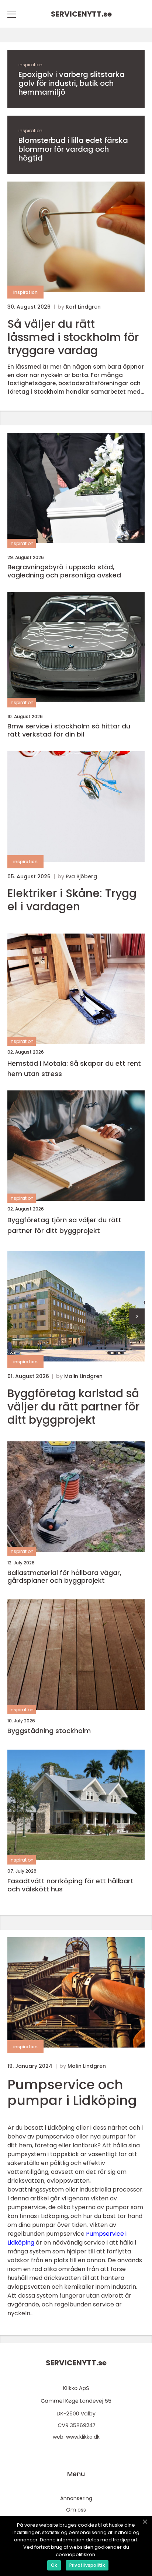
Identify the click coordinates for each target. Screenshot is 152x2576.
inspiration (30, 65)
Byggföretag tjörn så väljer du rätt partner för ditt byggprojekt (64, 1225)
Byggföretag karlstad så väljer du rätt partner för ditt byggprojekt (73, 1407)
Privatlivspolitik (87, 2565)
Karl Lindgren (83, 307)
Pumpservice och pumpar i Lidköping (72, 2092)
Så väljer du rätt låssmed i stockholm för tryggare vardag (73, 337)
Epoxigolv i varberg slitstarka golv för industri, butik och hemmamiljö (72, 83)
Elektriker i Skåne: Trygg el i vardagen (72, 900)
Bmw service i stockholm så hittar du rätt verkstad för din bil (69, 730)
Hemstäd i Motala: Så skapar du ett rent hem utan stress (74, 1069)
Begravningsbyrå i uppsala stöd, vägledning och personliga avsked (64, 571)
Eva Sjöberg (81, 876)
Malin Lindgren (83, 1376)
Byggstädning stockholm (49, 1731)
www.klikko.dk (83, 2437)
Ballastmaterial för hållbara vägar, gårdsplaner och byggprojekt (64, 1577)
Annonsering (76, 2498)
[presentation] (137, 1316)
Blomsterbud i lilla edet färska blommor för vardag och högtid (73, 149)
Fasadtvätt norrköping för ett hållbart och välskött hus (70, 1885)
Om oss (76, 2510)
